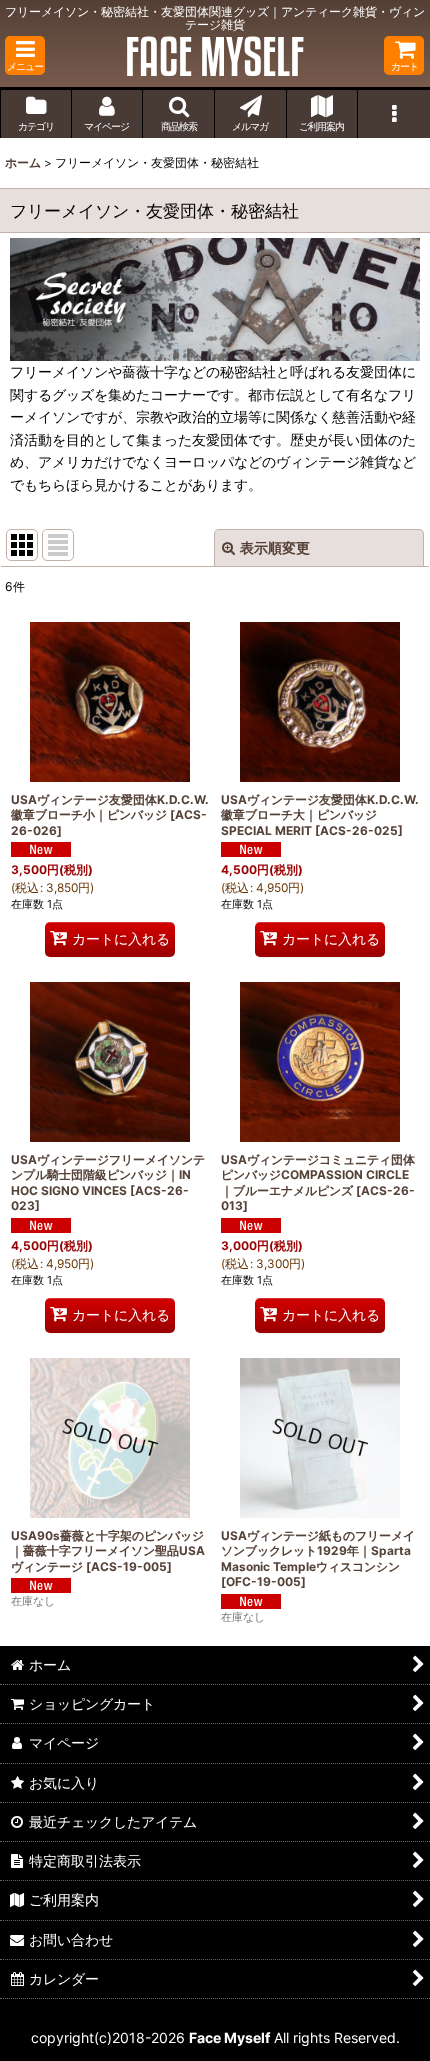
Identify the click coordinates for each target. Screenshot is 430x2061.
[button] (25, 55)
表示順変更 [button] (275, 547)
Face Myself (229, 2037)
